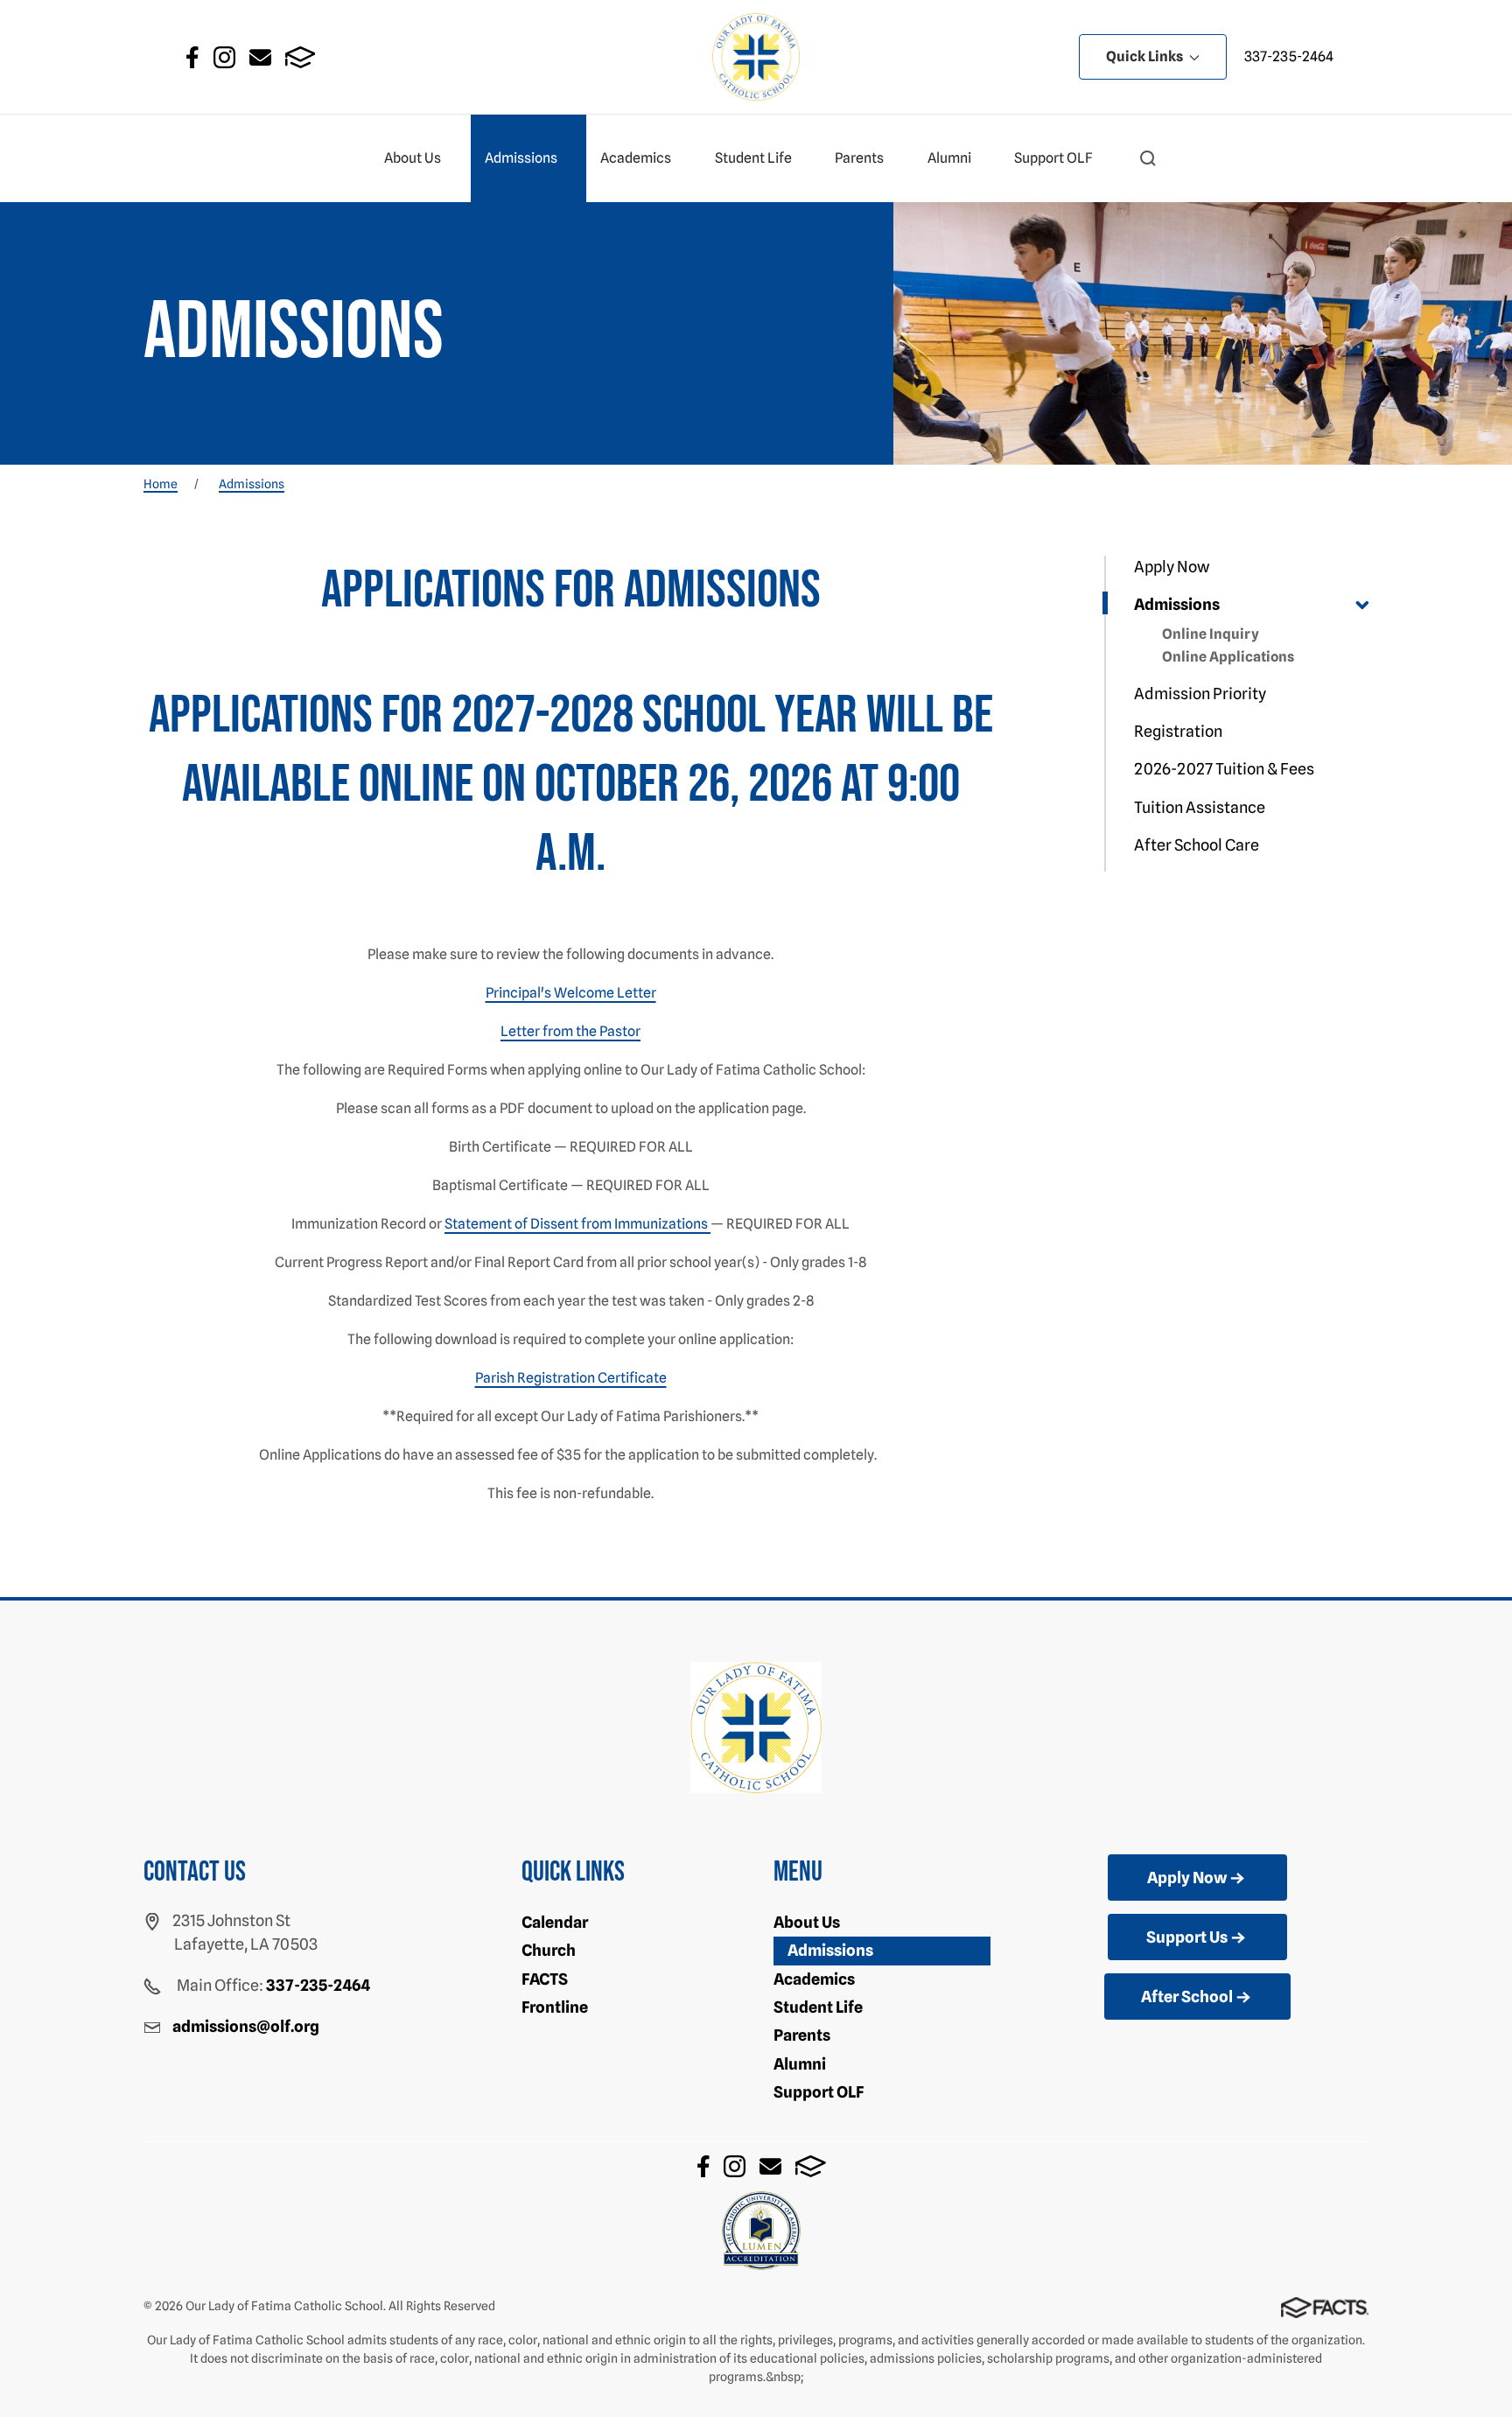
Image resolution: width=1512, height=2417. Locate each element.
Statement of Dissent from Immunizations (577, 1224)
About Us (413, 158)
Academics (636, 158)
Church (549, 1950)
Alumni (949, 158)
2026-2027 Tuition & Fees (1224, 769)
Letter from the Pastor (570, 1031)
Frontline (555, 2007)
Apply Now (1172, 567)
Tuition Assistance (1200, 807)
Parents (859, 158)
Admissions (521, 158)
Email (260, 57)
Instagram (224, 57)
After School (1187, 1997)
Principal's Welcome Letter (571, 993)
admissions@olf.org (246, 2026)
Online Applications (1228, 657)
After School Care (1197, 845)
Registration (1178, 731)
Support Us (1187, 1937)
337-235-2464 (1289, 56)
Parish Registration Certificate (571, 1378)
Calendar (555, 1922)
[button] (1148, 158)
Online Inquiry (1211, 634)
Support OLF (1053, 158)
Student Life (753, 158)
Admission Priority (1200, 694)
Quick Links (1146, 56)
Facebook (192, 57)
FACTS (301, 57)
